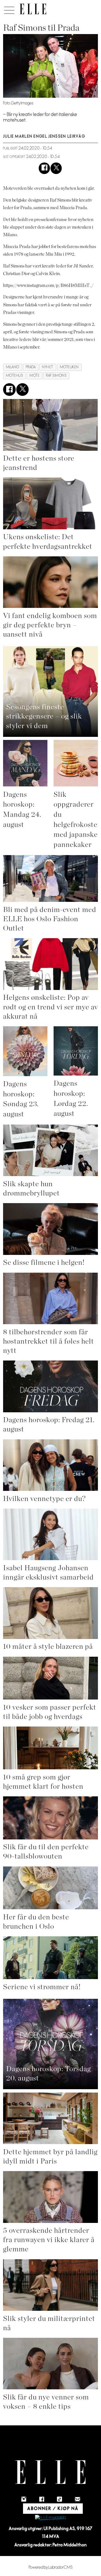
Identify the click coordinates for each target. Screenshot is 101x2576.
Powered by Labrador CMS (51, 2567)
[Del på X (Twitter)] (56, 168)
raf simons (56, 376)
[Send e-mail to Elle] (77, 2499)
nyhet (48, 367)
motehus (15, 376)
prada (31, 367)
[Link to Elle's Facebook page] (42, 2499)
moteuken (69, 367)
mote (35, 376)
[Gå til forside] (33, 9)
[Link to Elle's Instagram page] (24, 2499)
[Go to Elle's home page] (50, 2472)
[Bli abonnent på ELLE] (50, 2518)
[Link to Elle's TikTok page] (59, 2499)
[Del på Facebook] (44, 168)
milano (13, 367)
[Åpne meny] (8, 9)
